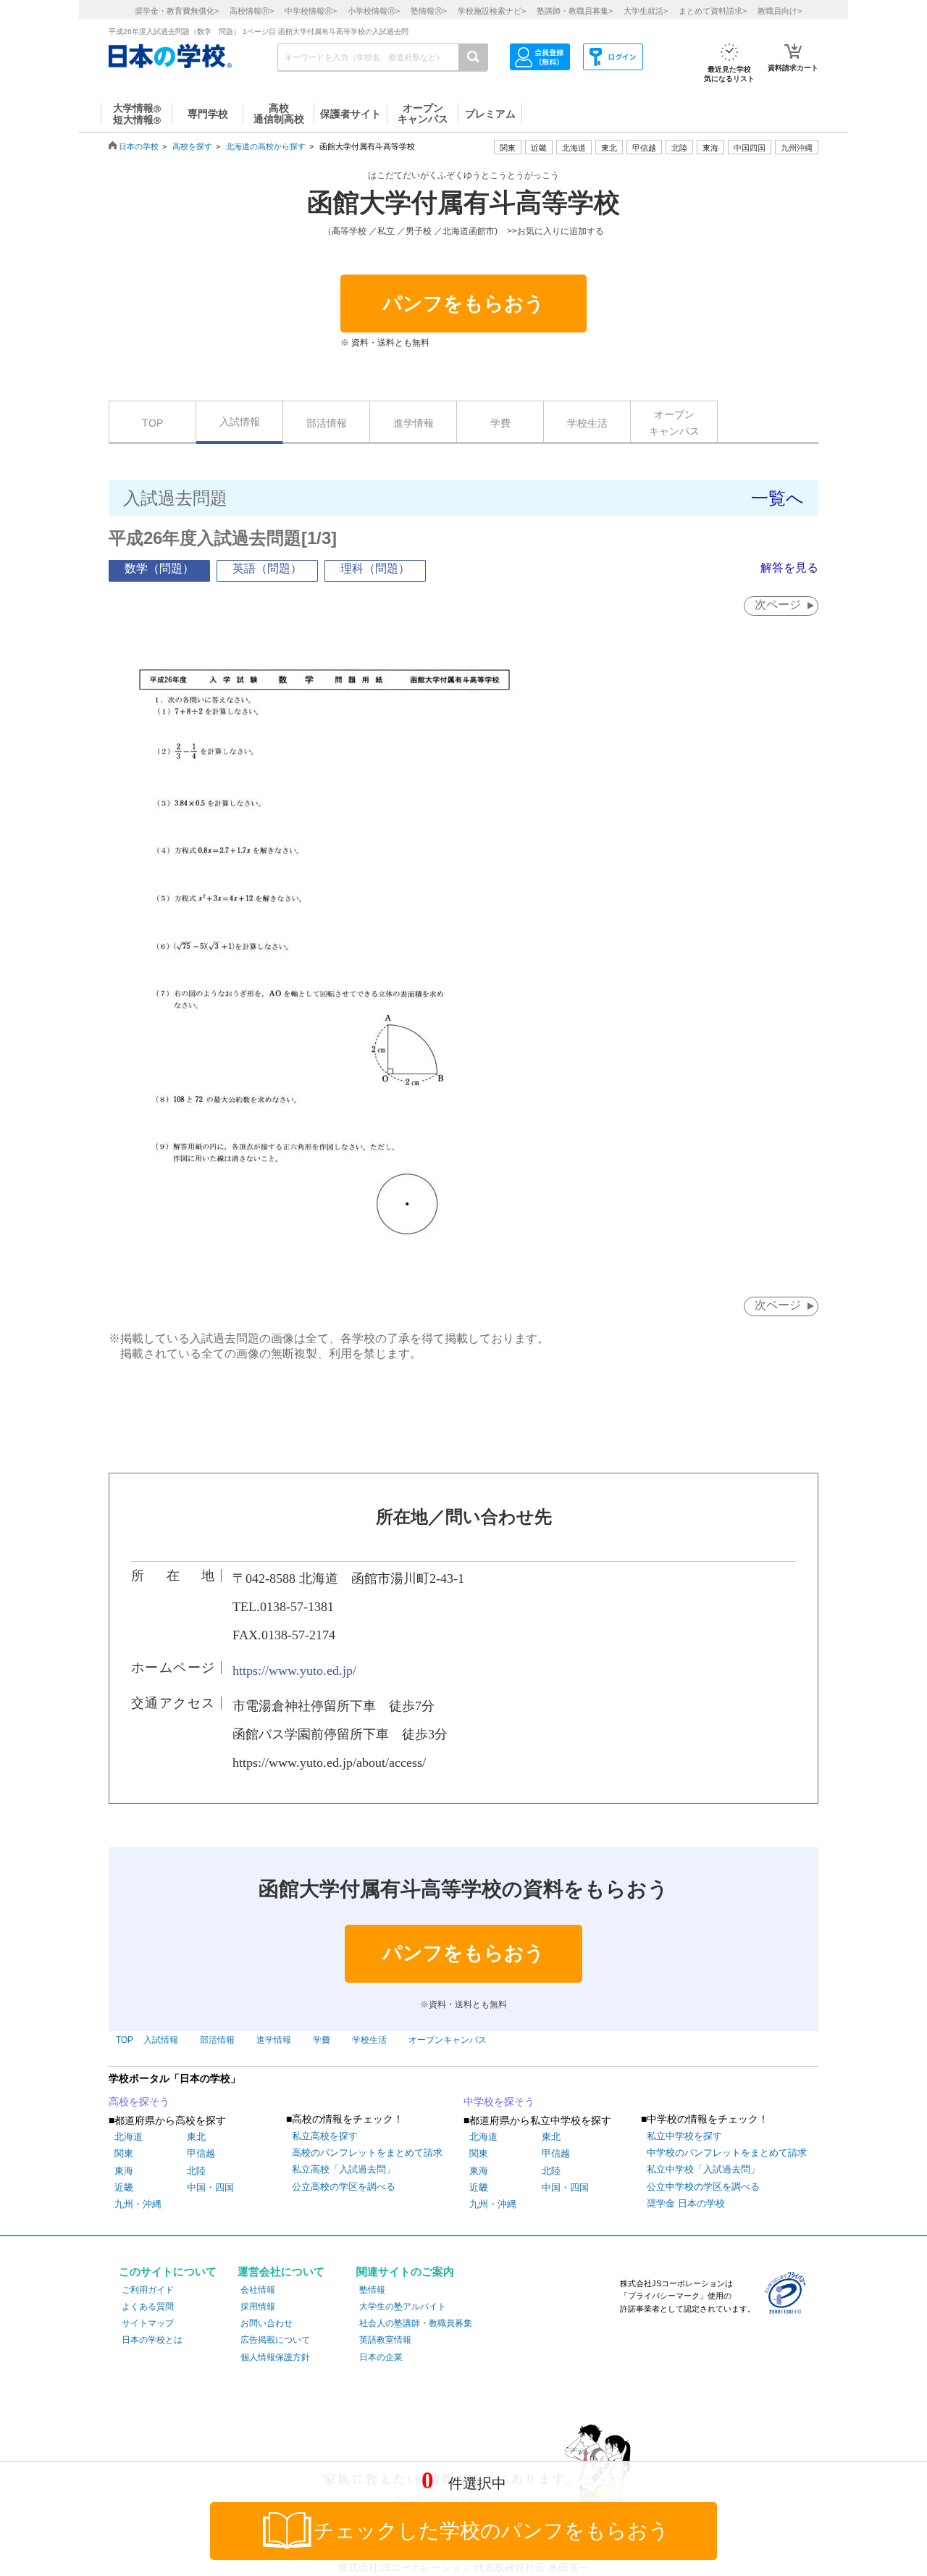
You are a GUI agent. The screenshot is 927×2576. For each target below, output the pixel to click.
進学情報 (414, 423)
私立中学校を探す (684, 2136)
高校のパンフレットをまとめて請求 (367, 2153)
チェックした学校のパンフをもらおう (491, 2531)
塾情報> (429, 11)
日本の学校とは (152, 2340)
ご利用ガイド (148, 2290)
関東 (124, 2153)
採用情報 (258, 2307)
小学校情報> (374, 11)
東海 (124, 2171)
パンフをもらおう (463, 304)
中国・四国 (210, 2187)
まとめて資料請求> (713, 11)
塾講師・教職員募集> (575, 11)
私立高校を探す (325, 2136)
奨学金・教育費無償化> (177, 11)
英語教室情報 (385, 2340)
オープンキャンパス (674, 422)
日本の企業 (381, 2357)
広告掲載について (275, 2340)
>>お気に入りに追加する (555, 231)
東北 (196, 2137)
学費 (500, 423)
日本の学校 (139, 146)
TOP (152, 423)
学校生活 (587, 423)
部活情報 (327, 423)
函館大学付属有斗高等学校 (463, 203)
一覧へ (777, 498)
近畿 (124, 2187)
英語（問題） (267, 568)
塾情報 (372, 2290)
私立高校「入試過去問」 (344, 2169)
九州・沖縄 (138, 2204)
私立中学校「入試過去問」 (703, 2169)
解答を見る (789, 568)
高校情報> (252, 11)
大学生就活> (646, 11)
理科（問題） (375, 568)
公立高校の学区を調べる (344, 2187)
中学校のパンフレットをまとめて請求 (727, 2153)
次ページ (778, 605)
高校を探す (192, 146)
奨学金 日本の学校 (686, 2203)
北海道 (574, 148)
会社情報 (258, 2290)
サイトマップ (148, 2323)
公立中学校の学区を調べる (703, 2187)
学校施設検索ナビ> (492, 11)
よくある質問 (148, 2307)
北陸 (196, 2171)
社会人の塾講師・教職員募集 (416, 2323)
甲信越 (201, 2153)
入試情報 (240, 422)
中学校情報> (311, 11)
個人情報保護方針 (275, 2357)
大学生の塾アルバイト (403, 2307)
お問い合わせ (267, 2323)
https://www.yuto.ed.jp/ (294, 1670)
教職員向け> (780, 11)
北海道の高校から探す (266, 146)
